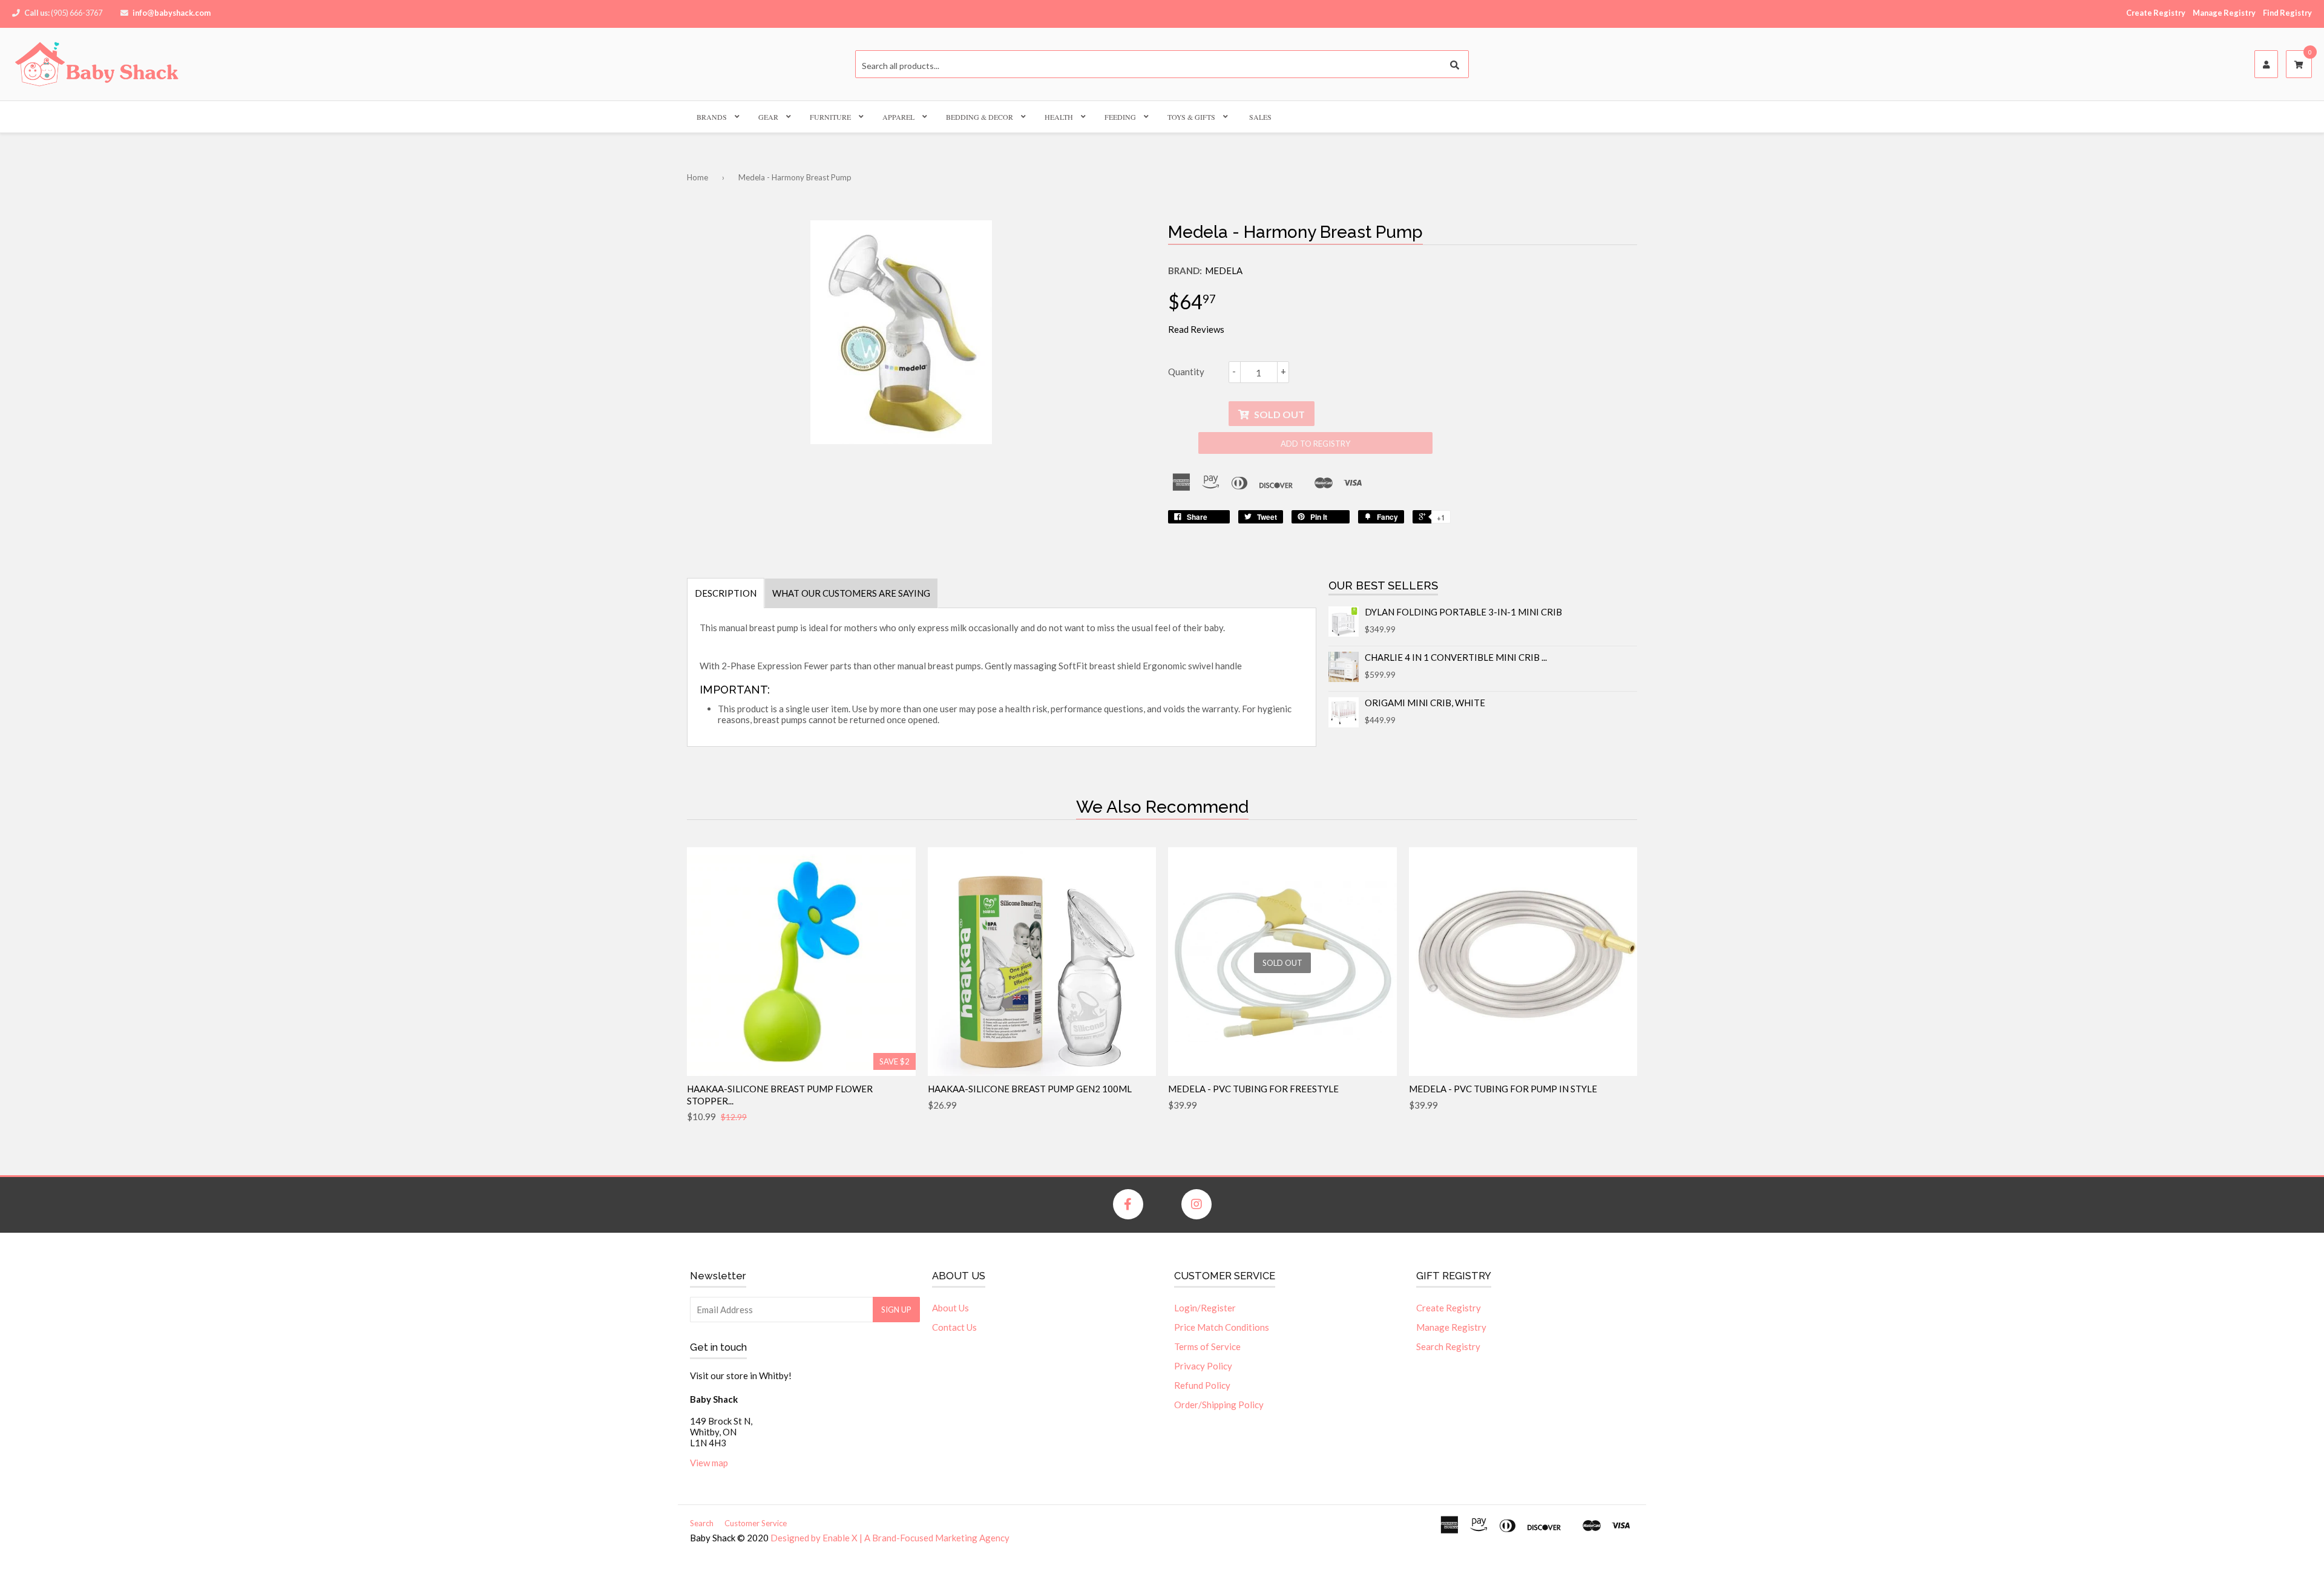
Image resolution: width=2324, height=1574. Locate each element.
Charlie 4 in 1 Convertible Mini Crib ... (1456, 657)
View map (709, 1463)
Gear (768, 117)
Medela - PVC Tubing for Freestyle (1253, 1089)
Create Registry (2156, 13)
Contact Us (954, 1327)
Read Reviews (1196, 329)
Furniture (830, 117)
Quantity (1186, 372)
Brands (712, 117)
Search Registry (1448, 1346)
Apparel (898, 117)
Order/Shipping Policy (1219, 1405)
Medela (1224, 271)
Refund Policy (1202, 1385)
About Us (950, 1308)
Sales (1260, 117)
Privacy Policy (1203, 1366)
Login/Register (1205, 1308)
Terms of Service (1207, 1346)
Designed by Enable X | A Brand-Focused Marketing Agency (890, 1538)
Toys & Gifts (1191, 117)
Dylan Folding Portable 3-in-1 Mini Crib (1463, 612)
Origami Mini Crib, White (1425, 703)
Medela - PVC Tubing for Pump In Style (1503, 1089)
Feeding (1120, 117)
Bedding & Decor (980, 117)
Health (1059, 117)
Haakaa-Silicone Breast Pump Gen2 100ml (1030, 1089)
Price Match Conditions (1222, 1327)
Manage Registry (2224, 13)
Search (702, 1523)
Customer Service (756, 1523)
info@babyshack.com (172, 13)
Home (698, 177)
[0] (2299, 65)
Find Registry (2287, 13)
